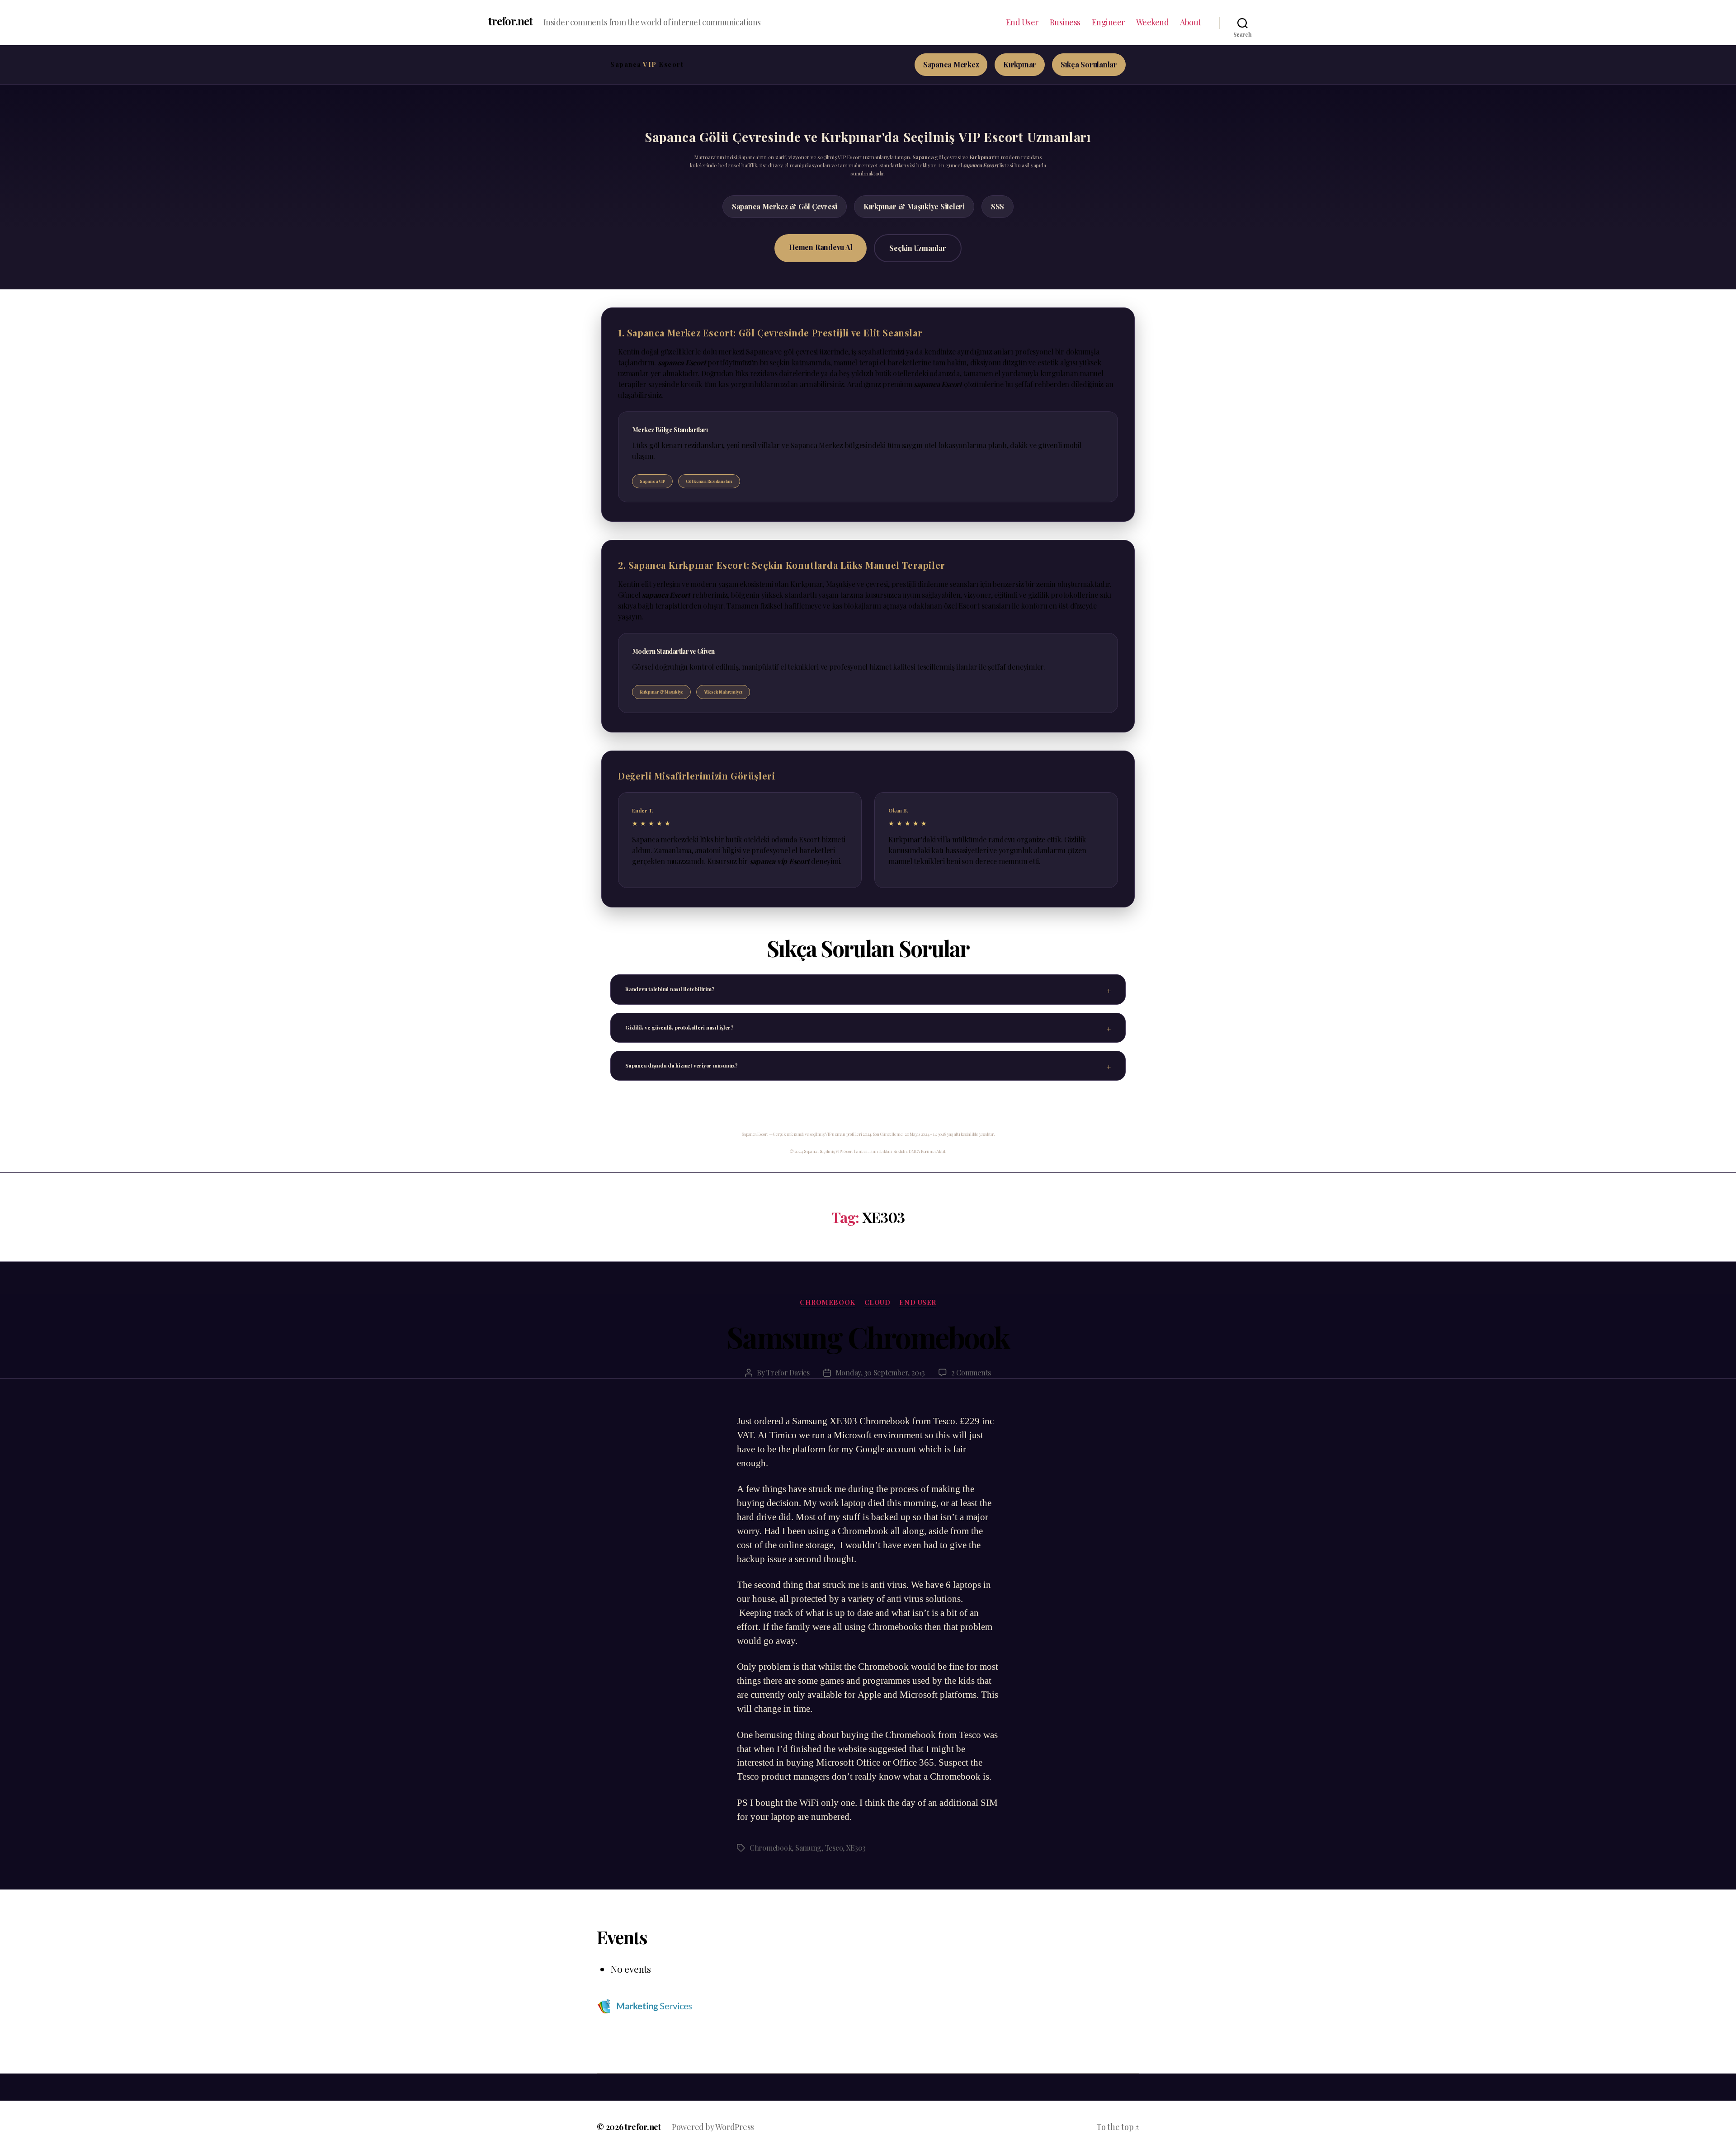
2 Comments (971, 1372)
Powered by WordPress (713, 2127)
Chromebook (771, 1848)
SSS (998, 206)
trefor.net (510, 21)
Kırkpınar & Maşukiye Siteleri (914, 206)
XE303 (856, 1848)
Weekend (1153, 23)
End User (1022, 23)
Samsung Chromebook (868, 1337)
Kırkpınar (1020, 64)
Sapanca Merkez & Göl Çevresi (785, 206)
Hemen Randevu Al (821, 247)
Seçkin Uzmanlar (918, 248)
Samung (808, 1848)
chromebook (828, 1302)
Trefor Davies (788, 1372)
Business (1065, 23)
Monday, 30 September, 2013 (880, 1372)
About (1191, 23)
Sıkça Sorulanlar (1089, 64)
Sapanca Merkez (951, 64)
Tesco (834, 1848)
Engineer (1108, 23)
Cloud (877, 1302)
